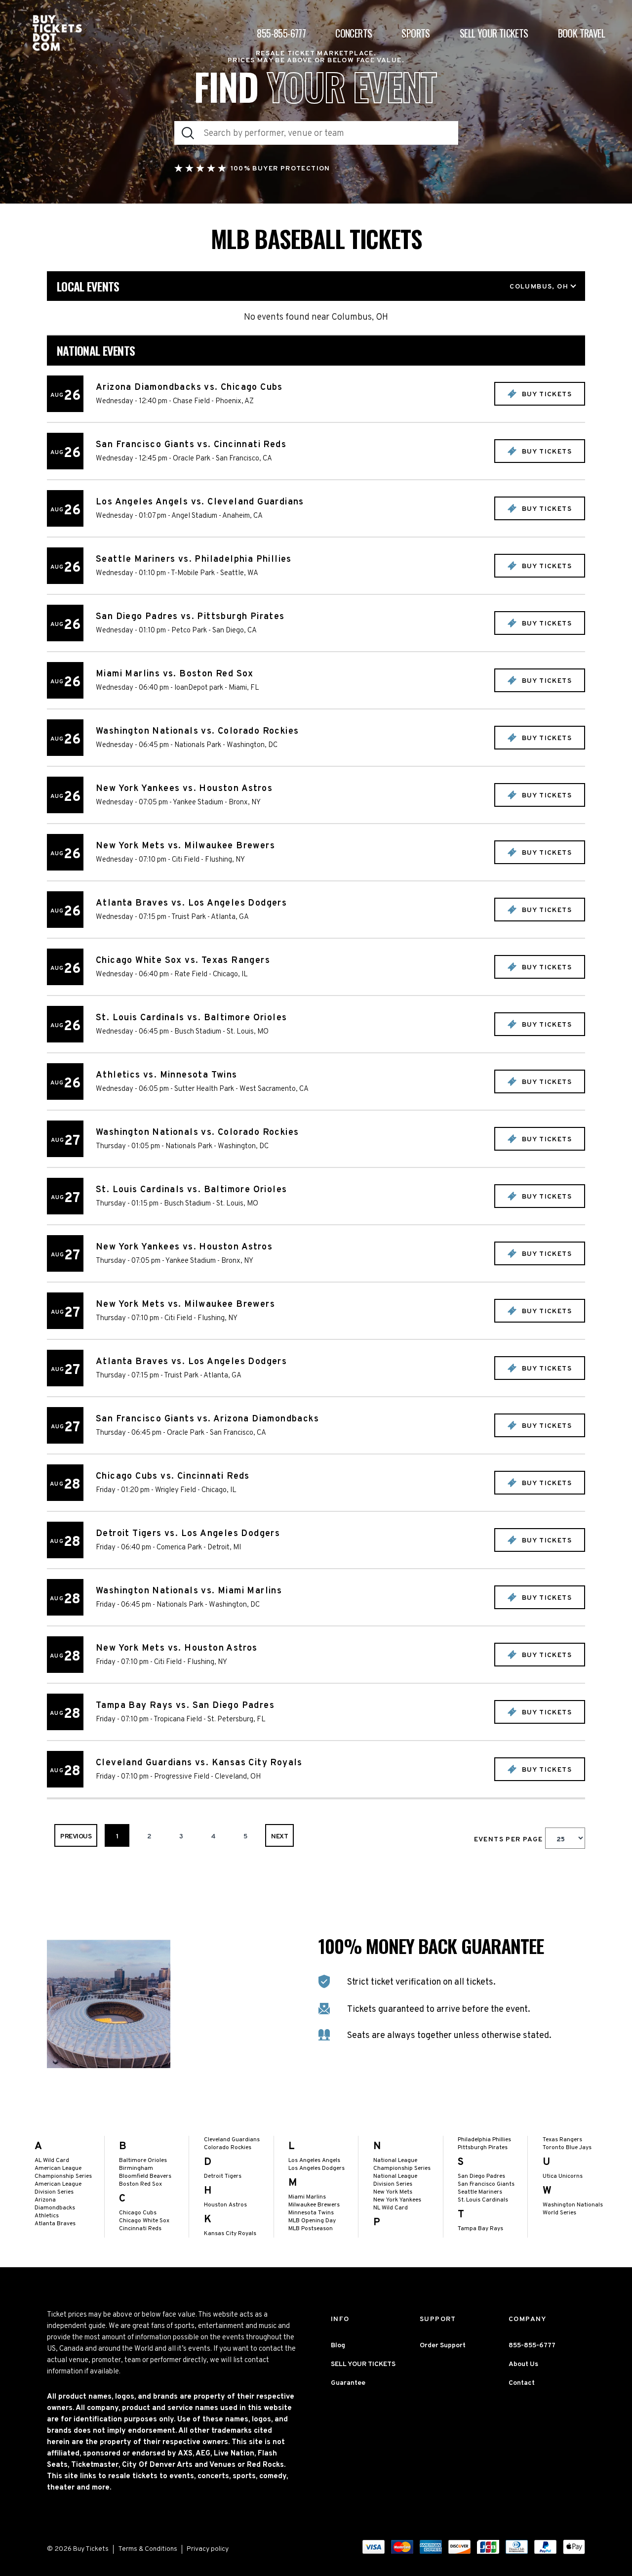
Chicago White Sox (144, 2221)
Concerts (354, 33)
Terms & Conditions (148, 2549)
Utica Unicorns (563, 2176)
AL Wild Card (52, 2161)
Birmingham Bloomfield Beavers (145, 2172)
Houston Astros (225, 2205)
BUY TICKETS (546, 395)
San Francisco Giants (486, 2184)
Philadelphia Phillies (484, 2140)
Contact (522, 2383)
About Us (523, 2364)
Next (279, 1837)
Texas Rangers (562, 2140)
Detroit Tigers (223, 2176)
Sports (415, 33)
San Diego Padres (481, 2176)
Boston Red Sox (140, 2184)
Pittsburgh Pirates (483, 2148)
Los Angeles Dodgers (316, 2168)
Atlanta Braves (55, 2224)
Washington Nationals (573, 2205)
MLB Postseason (311, 2229)
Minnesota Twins (311, 2213)
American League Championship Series (63, 2172)
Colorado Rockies (228, 2148)
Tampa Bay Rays (480, 2229)
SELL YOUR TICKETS (363, 2364)
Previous (76, 1837)
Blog (338, 2346)
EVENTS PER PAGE (510, 1840)
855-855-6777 (281, 33)
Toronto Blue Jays (567, 2148)
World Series (559, 2213)
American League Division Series (58, 2188)
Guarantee (348, 2383)
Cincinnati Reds (140, 2229)
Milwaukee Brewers (314, 2205)
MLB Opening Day (312, 2221)
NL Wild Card (391, 2208)
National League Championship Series (402, 2164)
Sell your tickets (494, 33)
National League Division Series (395, 2180)
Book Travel (581, 33)
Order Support (443, 2346)
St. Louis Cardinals (483, 2200)
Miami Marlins (307, 2197)
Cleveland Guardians (232, 2140)
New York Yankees (397, 2200)
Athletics (47, 2216)
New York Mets (393, 2192)
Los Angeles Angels (314, 2161)
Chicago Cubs (138, 2213)
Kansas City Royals (230, 2234)
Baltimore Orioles (143, 2161)
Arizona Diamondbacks (55, 2204)
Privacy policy (208, 2549)
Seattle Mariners (480, 2192)
